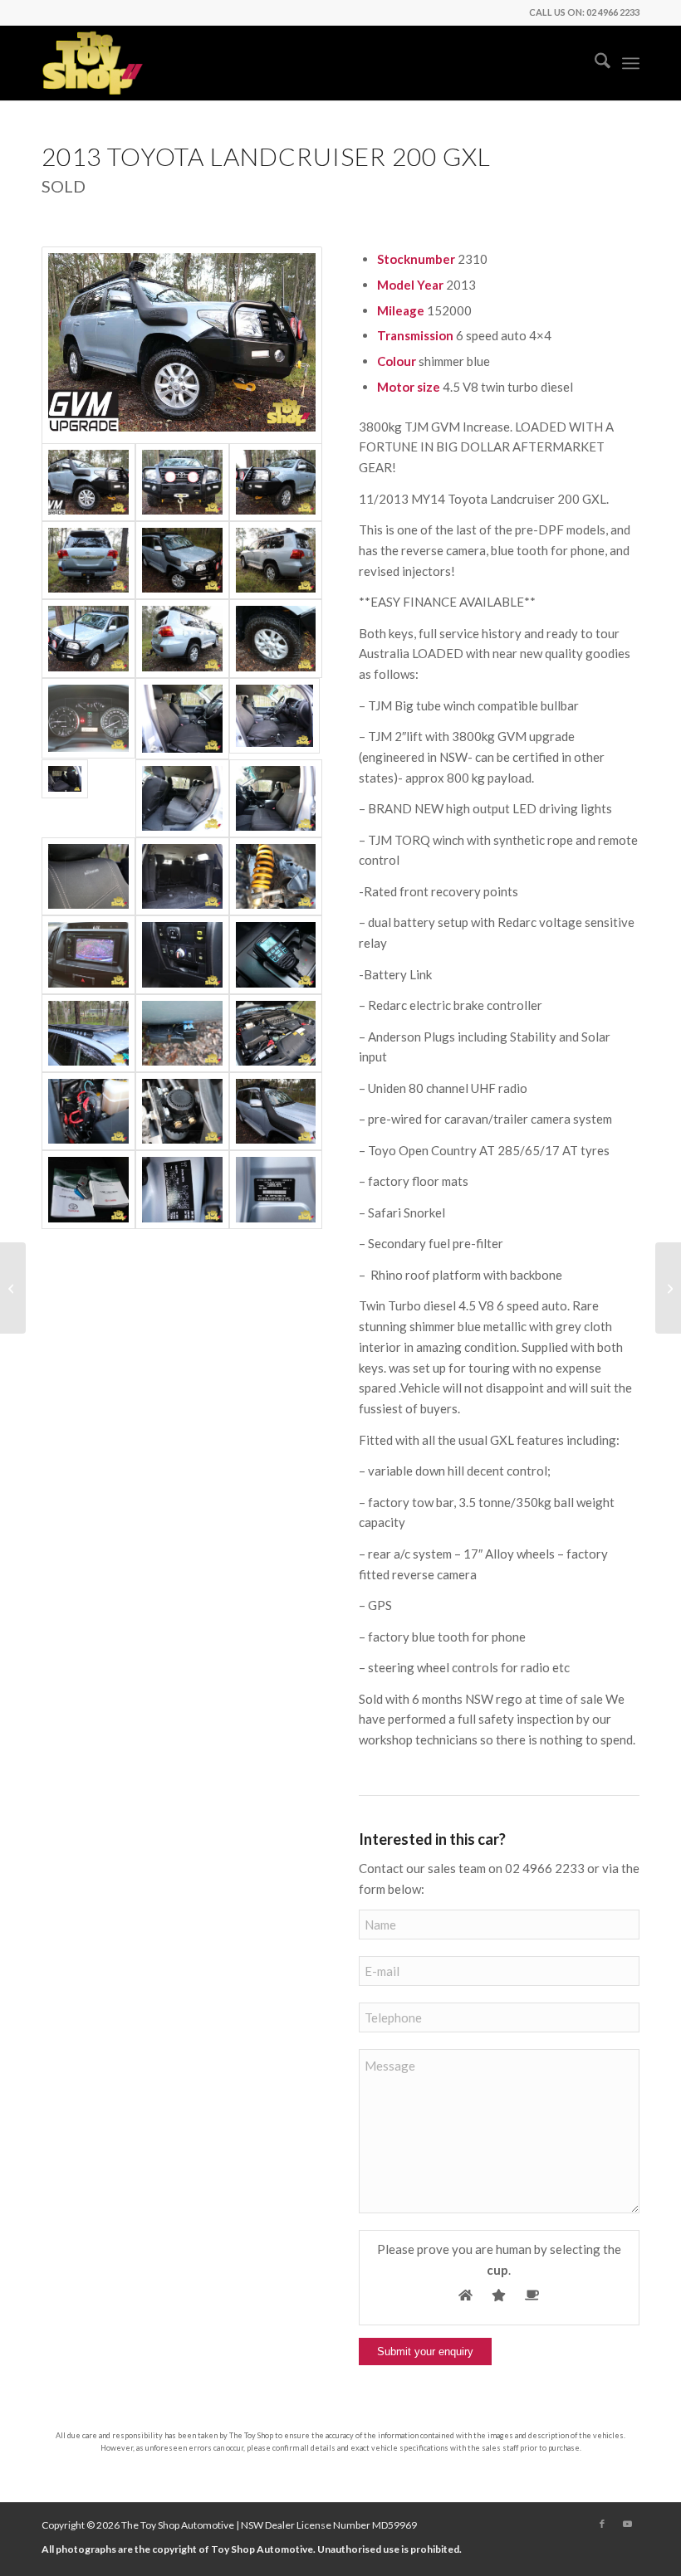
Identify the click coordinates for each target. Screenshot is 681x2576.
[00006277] (182, 719)
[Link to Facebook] (602, 2524)
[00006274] (182, 954)
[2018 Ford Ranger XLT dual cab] (668, 1288)
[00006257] (276, 638)
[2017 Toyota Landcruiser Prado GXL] (13, 1288)
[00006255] (182, 345)
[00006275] (276, 719)
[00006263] (276, 560)
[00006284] (88, 1189)
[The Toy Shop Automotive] (93, 63)
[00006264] (276, 482)
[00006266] (182, 482)
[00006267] (276, 1033)
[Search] (594, 63)
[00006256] (182, 560)
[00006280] (182, 876)
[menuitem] (594, 63)
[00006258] (276, 876)
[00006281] (182, 798)
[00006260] (182, 638)
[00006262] (88, 560)
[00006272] (88, 954)
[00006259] (88, 1033)
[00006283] (182, 1189)
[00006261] (182, 1033)
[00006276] (88, 876)
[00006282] (276, 798)
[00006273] (276, 954)
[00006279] (88, 798)
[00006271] (88, 719)
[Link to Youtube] (627, 2524)
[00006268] (88, 1111)
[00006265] (88, 638)
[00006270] (276, 1111)
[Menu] (631, 63)
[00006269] (182, 1111)
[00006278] (276, 1189)
